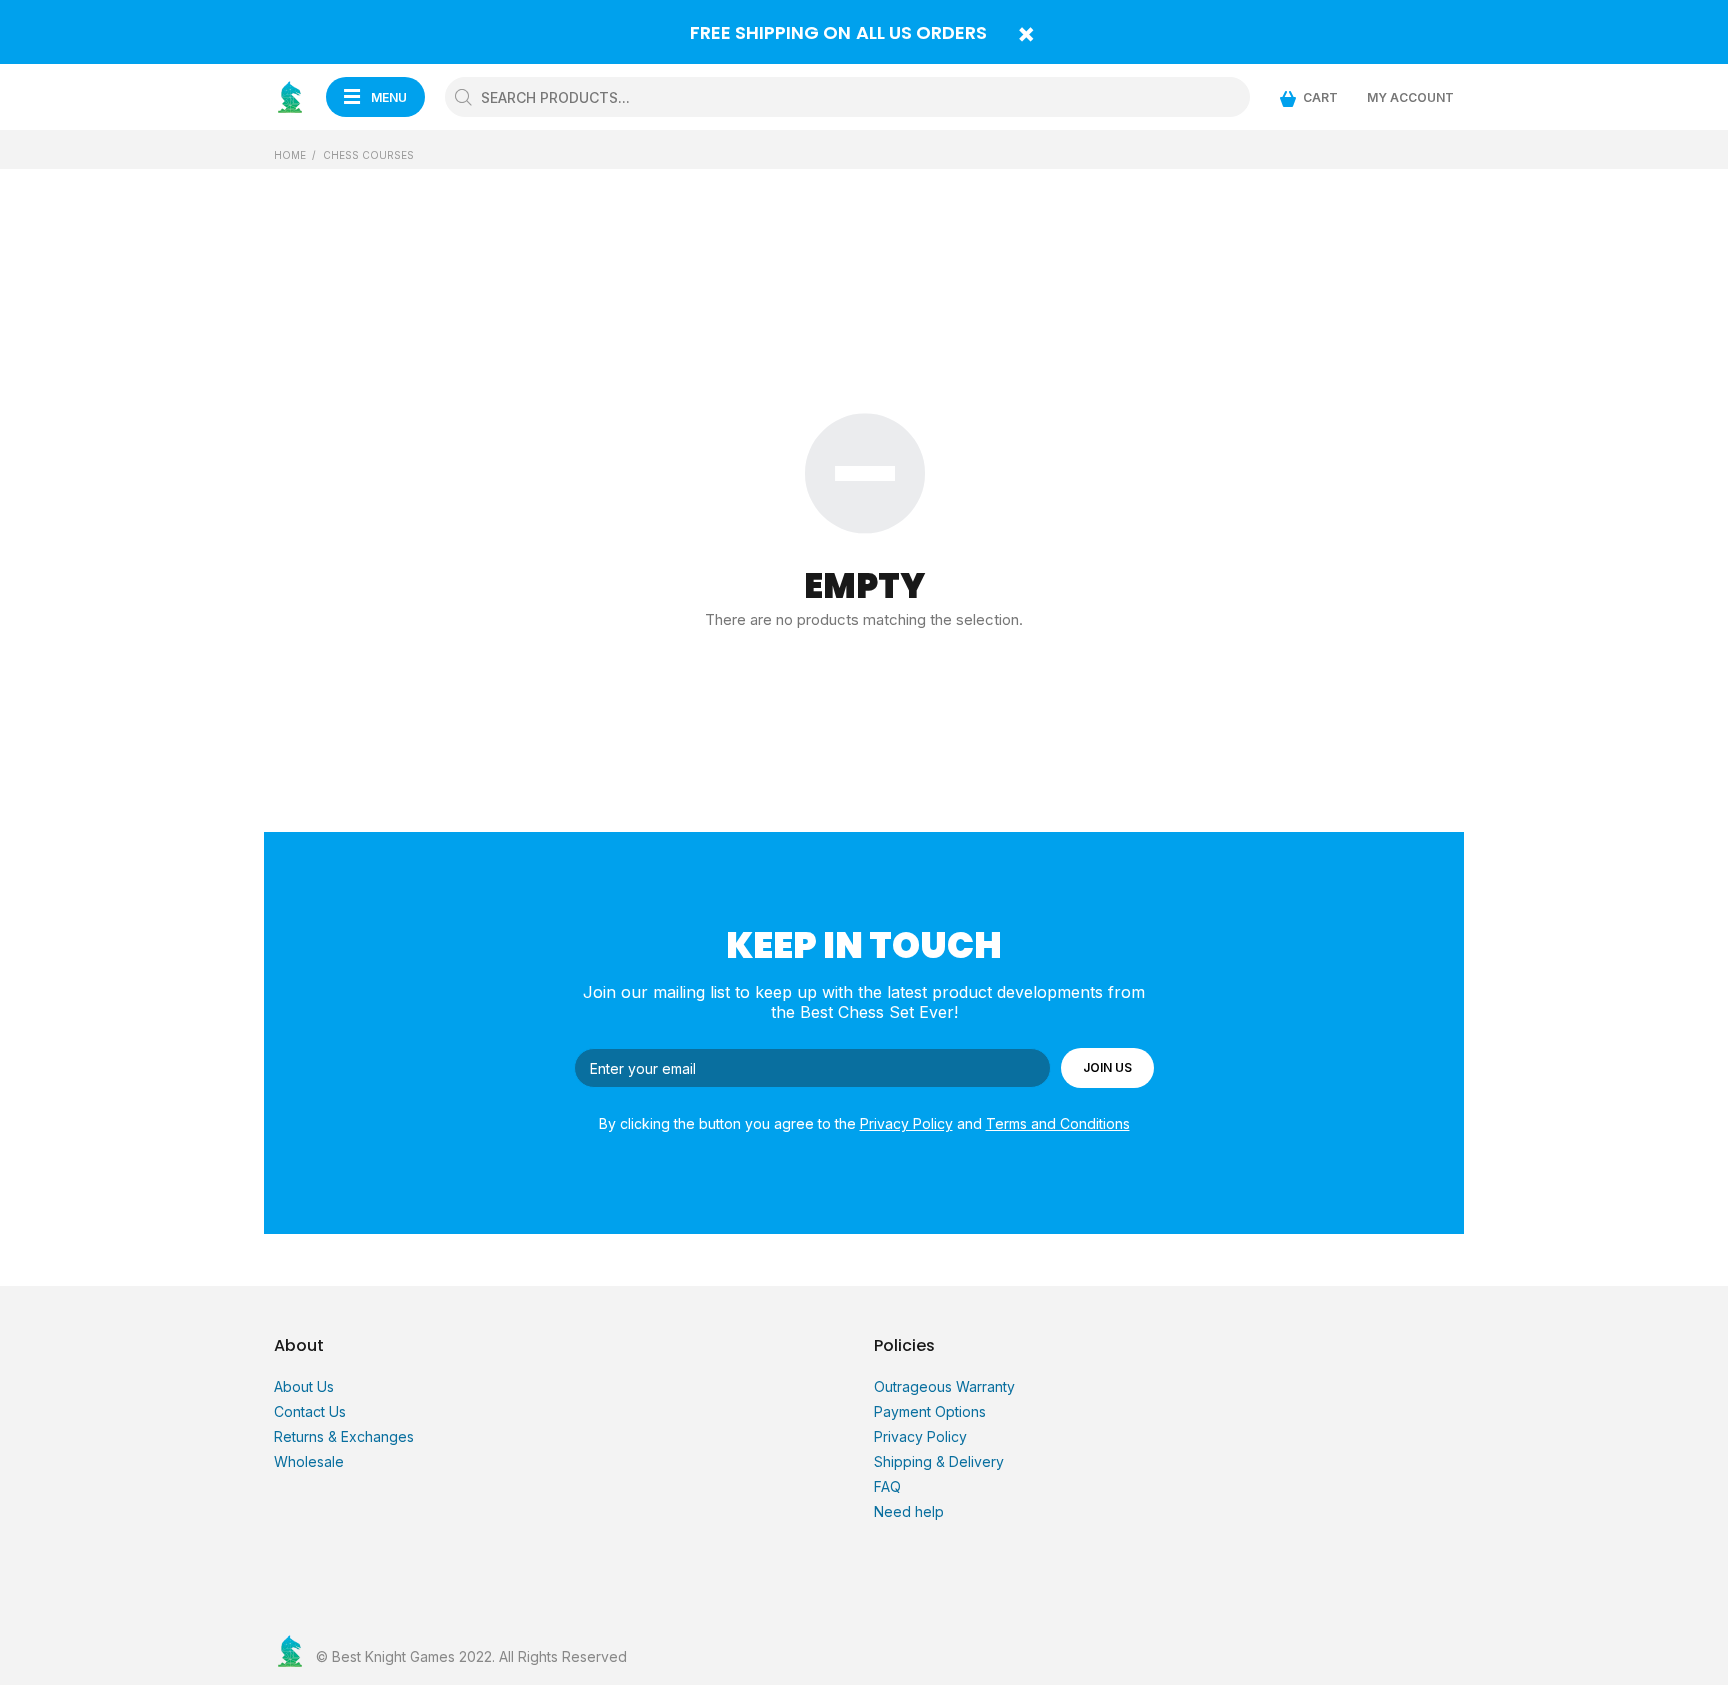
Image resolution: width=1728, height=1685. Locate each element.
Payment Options (930, 1411)
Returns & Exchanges (344, 1436)
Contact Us (310, 1411)
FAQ (887, 1486)
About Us (304, 1386)
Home (290, 155)
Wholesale (309, 1461)
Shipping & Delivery (939, 1461)
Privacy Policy (906, 1123)
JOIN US (1107, 1067)
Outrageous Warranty (944, 1386)
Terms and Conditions (1058, 1123)
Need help (909, 1511)
